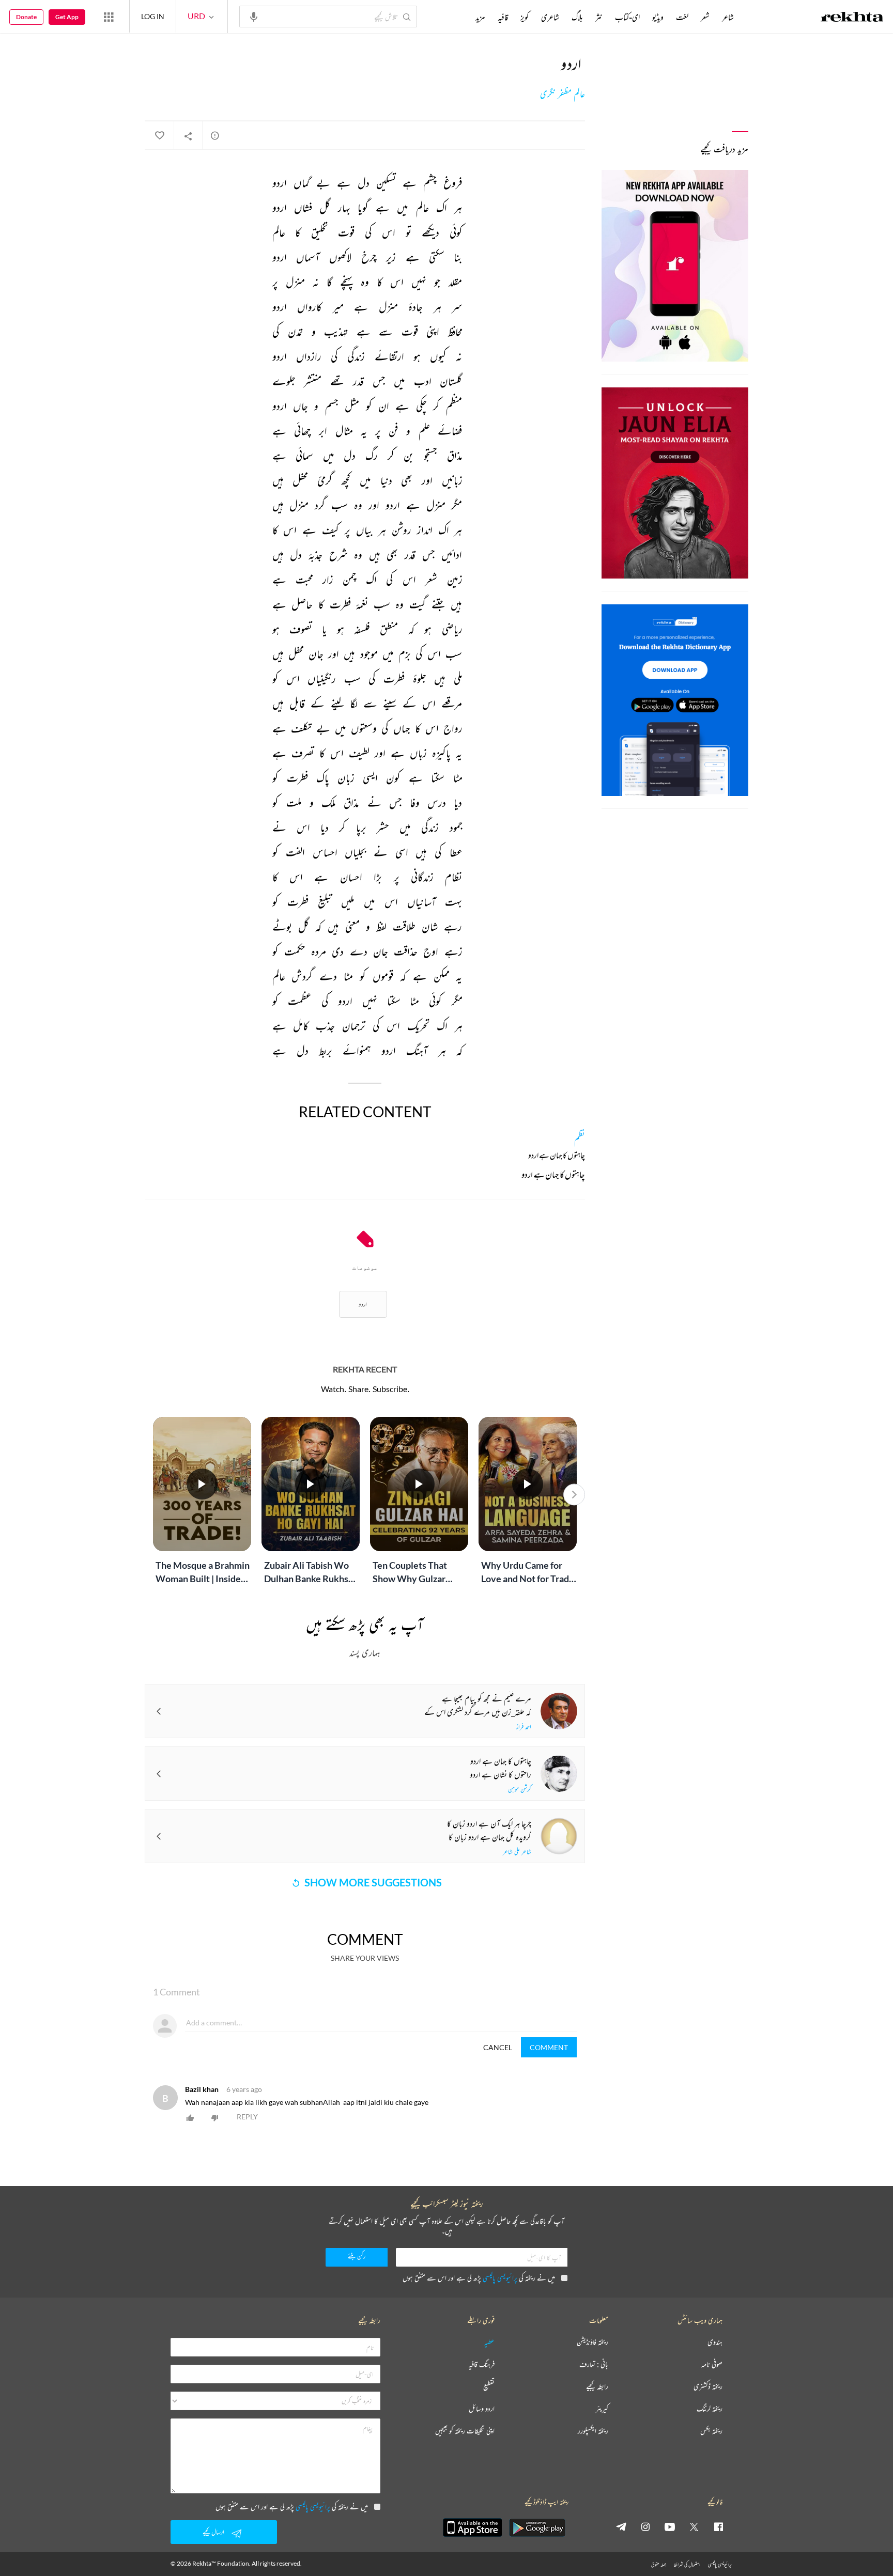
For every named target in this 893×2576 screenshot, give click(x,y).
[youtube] (670, 2526)
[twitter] (694, 2526)
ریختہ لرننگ (710, 2409)
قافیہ (503, 17)
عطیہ (489, 2342)
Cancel (498, 2047)
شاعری (550, 17)
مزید (480, 17)
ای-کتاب (627, 17)
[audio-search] (254, 16)
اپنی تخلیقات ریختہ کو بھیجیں (465, 2431)
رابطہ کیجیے (597, 2387)
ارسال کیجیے (213, 2532)
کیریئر (602, 2409)
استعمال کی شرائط (687, 2564)
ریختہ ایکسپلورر (593, 2431)
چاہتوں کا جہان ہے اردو (553, 1176)
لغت (682, 17)
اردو (363, 1304)
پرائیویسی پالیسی (500, 2278)
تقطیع (489, 2387)
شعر (705, 17)
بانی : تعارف (594, 2364)
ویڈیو (658, 17)
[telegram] (621, 2526)
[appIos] (472, 2527)
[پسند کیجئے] (159, 136)
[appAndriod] (537, 2527)
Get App (67, 17)
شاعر (728, 17)
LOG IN (153, 16)
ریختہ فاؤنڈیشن (592, 2342)
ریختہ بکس (711, 2431)
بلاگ (577, 17)
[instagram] (645, 2526)
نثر (599, 17)
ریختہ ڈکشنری (708, 2387)
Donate (26, 17)
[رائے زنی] (215, 135)
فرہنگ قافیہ (482, 2364)
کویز (525, 17)
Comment (549, 2047)
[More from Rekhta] (109, 17)
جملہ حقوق (659, 2564)
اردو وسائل (482, 2409)
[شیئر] (188, 136)
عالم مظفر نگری (563, 94)
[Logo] (852, 18)
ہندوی (715, 2342)
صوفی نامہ (712, 2364)
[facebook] (718, 2526)
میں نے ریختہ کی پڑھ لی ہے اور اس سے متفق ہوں (479, 2278)
